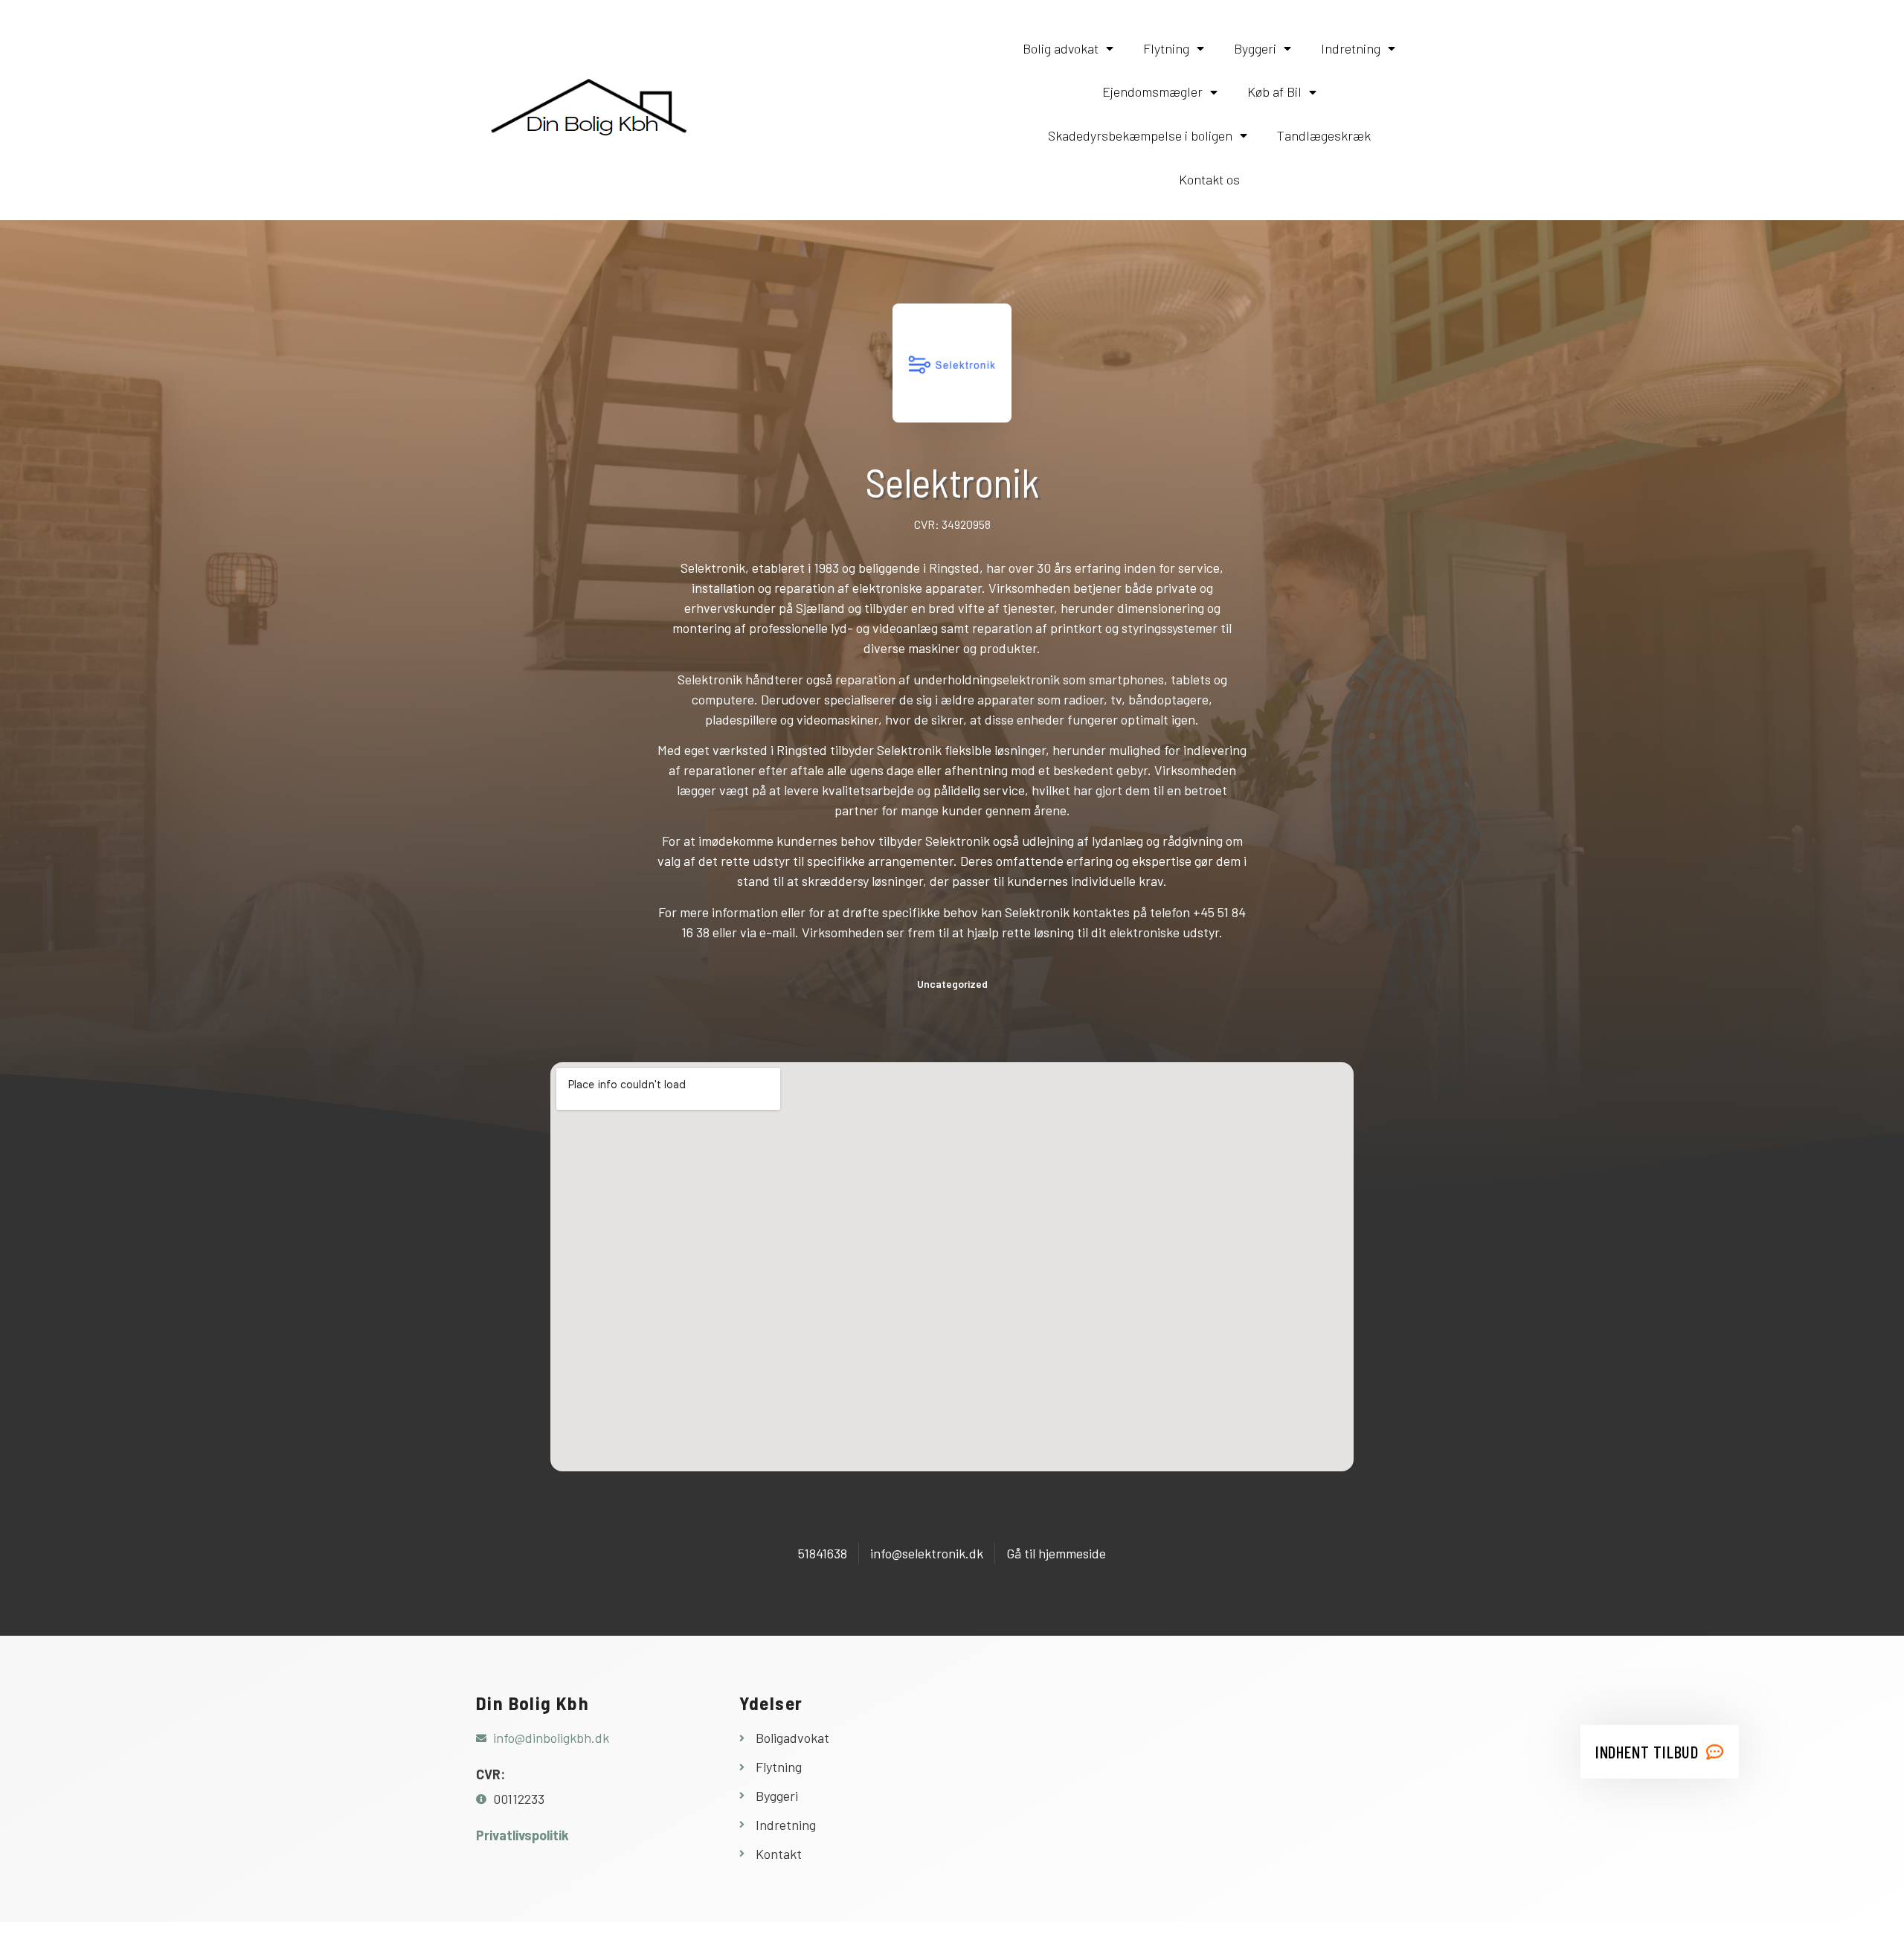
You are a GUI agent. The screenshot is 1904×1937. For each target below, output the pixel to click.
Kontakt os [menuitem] (1209, 179)
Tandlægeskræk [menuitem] (1324, 135)
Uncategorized (952, 984)
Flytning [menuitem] (1166, 48)
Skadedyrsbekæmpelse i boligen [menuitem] (1140, 135)
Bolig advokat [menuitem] (1061, 48)
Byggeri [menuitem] (1255, 48)
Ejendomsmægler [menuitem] (1152, 91)
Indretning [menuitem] (1351, 48)
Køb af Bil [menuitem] (1274, 91)
